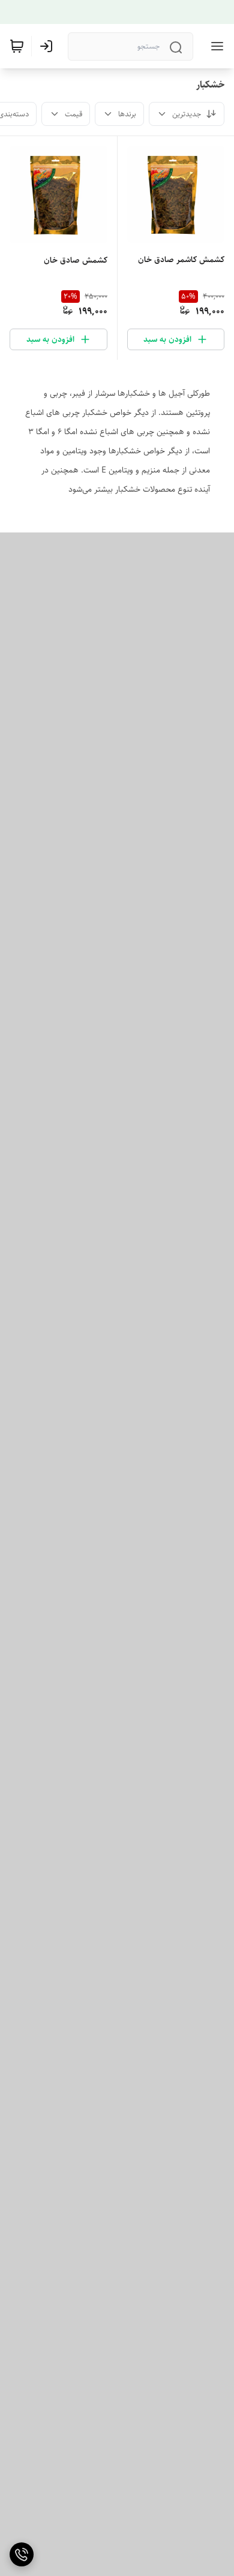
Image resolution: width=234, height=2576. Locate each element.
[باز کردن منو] (215, 46)
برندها (127, 114)
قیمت (73, 114)
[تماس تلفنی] (22, 2554)
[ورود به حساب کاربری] (49, 46)
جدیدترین (187, 114)
